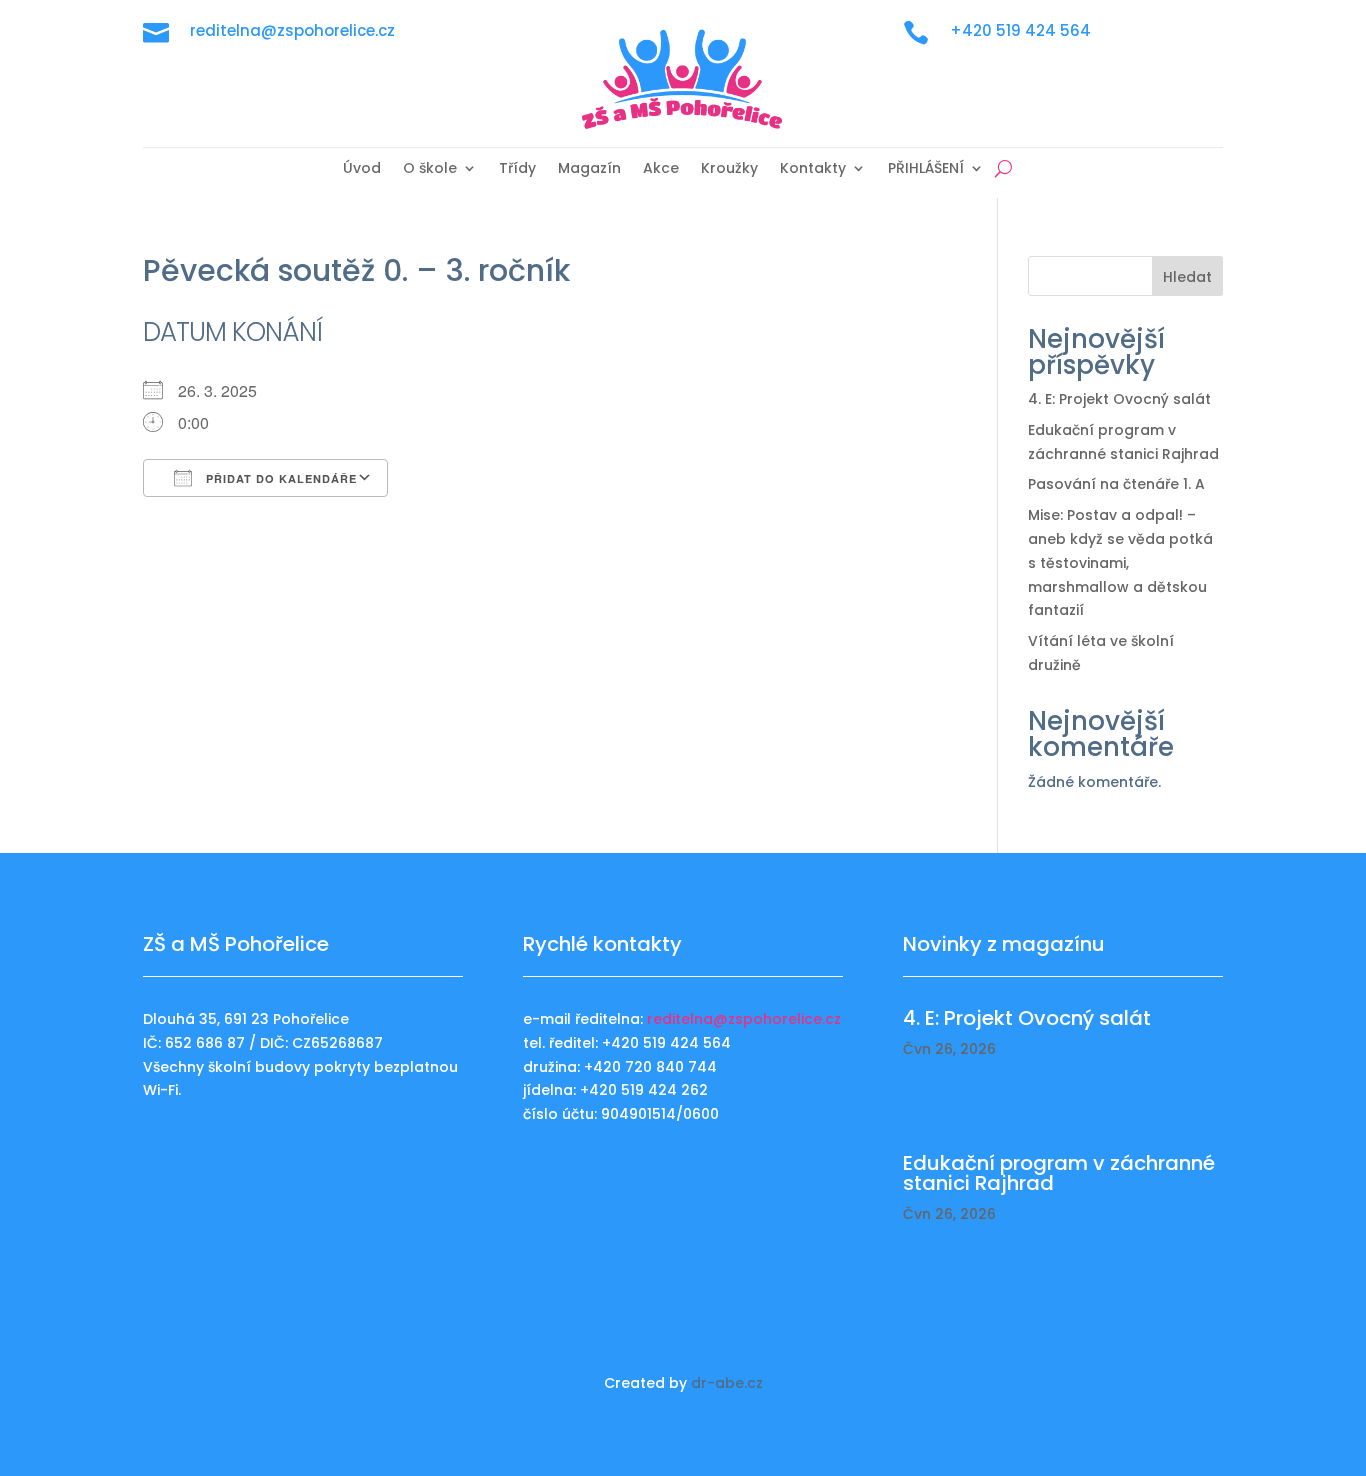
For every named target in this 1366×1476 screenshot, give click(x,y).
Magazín (589, 169)
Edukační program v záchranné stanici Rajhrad (1059, 1173)
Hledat (1187, 277)
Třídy (517, 169)
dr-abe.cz (727, 1383)
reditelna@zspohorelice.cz (744, 1019)
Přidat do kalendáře (279, 478)
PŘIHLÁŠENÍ (926, 169)
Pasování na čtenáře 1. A (1116, 484)
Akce (661, 169)
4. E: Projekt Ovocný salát (1119, 399)
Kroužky (729, 169)
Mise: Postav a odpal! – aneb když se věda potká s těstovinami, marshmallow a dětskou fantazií (1120, 562)
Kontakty (813, 169)
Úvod (362, 169)
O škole (430, 169)
